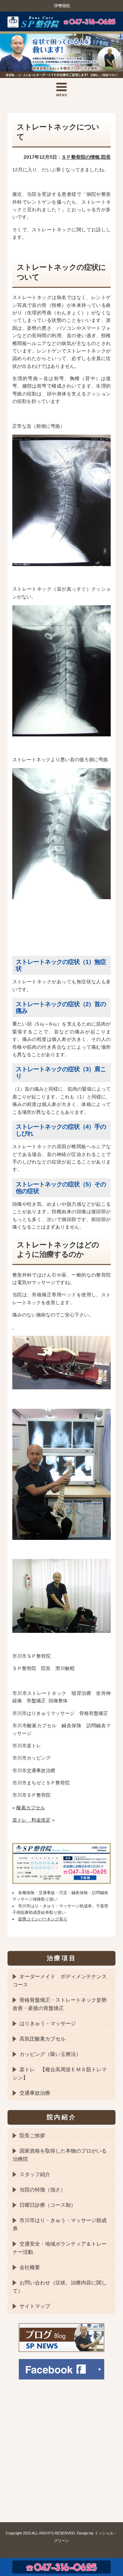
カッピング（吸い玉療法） (50, 2054)
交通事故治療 (35, 2093)
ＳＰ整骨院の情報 (81, 157)
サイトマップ (35, 2306)
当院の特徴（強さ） (43, 2190)
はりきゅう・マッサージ (48, 2023)
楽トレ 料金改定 (31, 1820)
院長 (106, 157)
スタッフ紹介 (35, 2174)
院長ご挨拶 (32, 2135)
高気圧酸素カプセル (43, 2039)
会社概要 (30, 2267)
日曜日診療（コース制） (48, 2205)
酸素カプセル (31, 1808)
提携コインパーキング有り (43, 1919)
